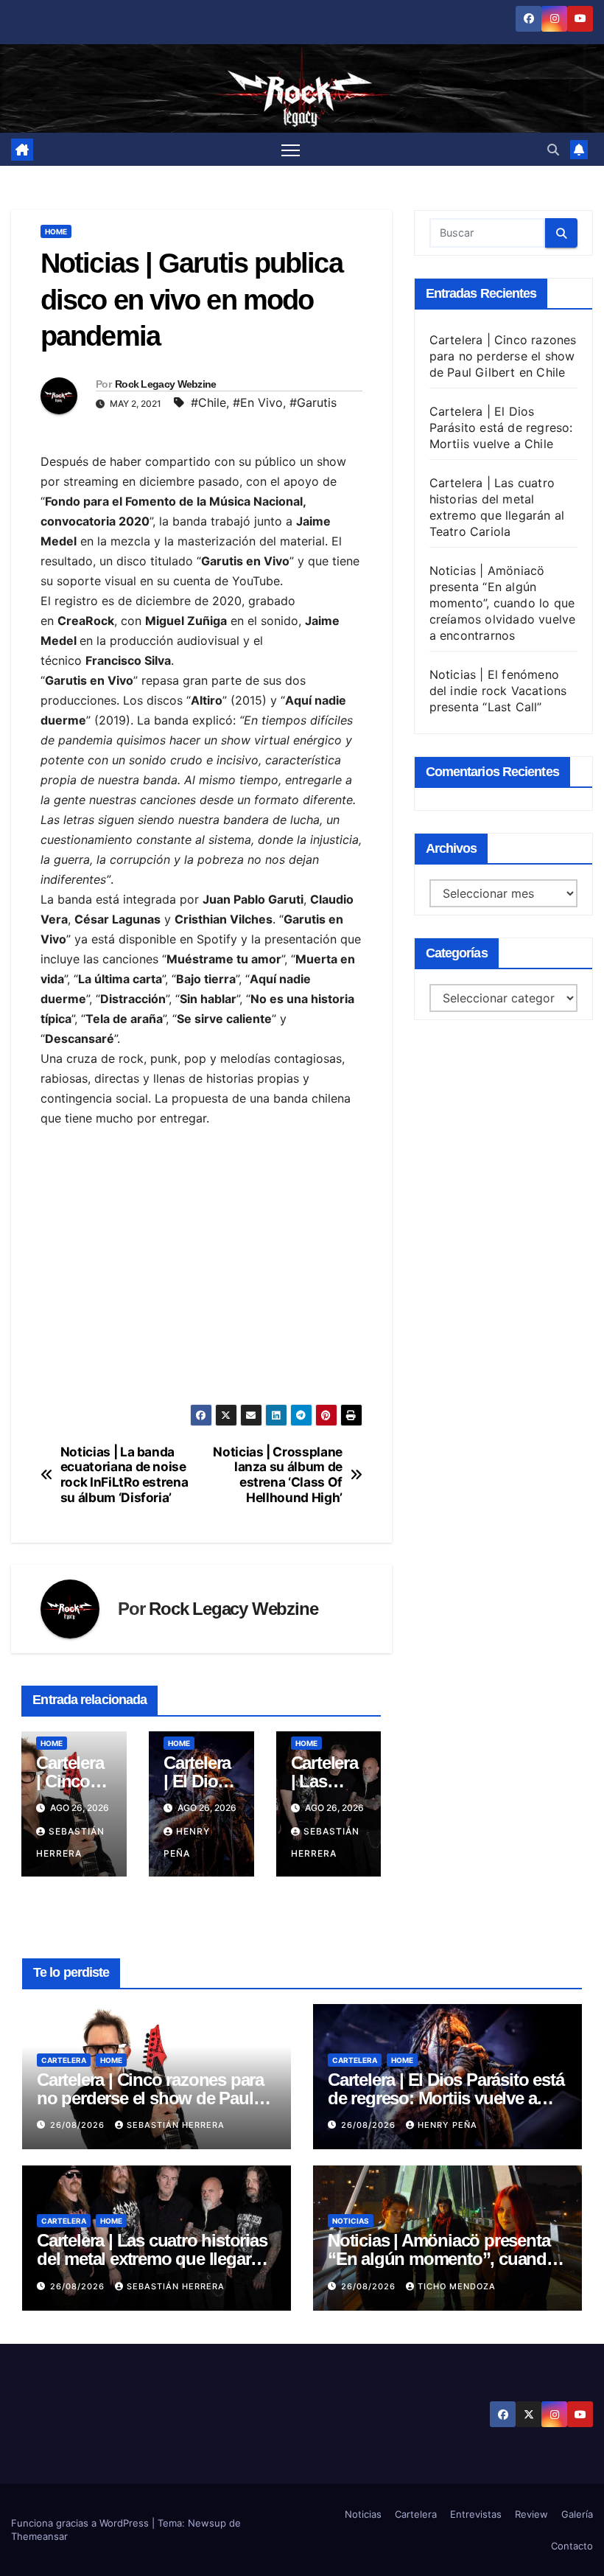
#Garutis (313, 402)
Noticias (351, 2221)
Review (531, 2514)
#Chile (208, 402)
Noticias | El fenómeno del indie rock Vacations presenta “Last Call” (498, 691)
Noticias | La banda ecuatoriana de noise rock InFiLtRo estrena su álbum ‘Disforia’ (124, 1475)
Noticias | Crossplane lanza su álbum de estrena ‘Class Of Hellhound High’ (278, 1475)
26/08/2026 (79, 2125)
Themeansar (39, 2536)
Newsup (207, 2523)
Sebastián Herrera (176, 2125)
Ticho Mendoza (457, 2286)
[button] (553, 150)
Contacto (572, 2546)
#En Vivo (258, 402)
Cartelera (64, 2060)
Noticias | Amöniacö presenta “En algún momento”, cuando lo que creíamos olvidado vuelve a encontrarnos (503, 603)
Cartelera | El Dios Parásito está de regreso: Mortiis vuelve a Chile (501, 427)
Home (56, 231)
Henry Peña (447, 2125)
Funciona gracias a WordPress (81, 2523)
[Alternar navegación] (291, 150)
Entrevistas (476, 2514)
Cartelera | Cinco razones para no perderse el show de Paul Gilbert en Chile (503, 356)
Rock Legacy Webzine (166, 384)
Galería (577, 2514)
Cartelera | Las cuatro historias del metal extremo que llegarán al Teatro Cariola (153, 2259)
